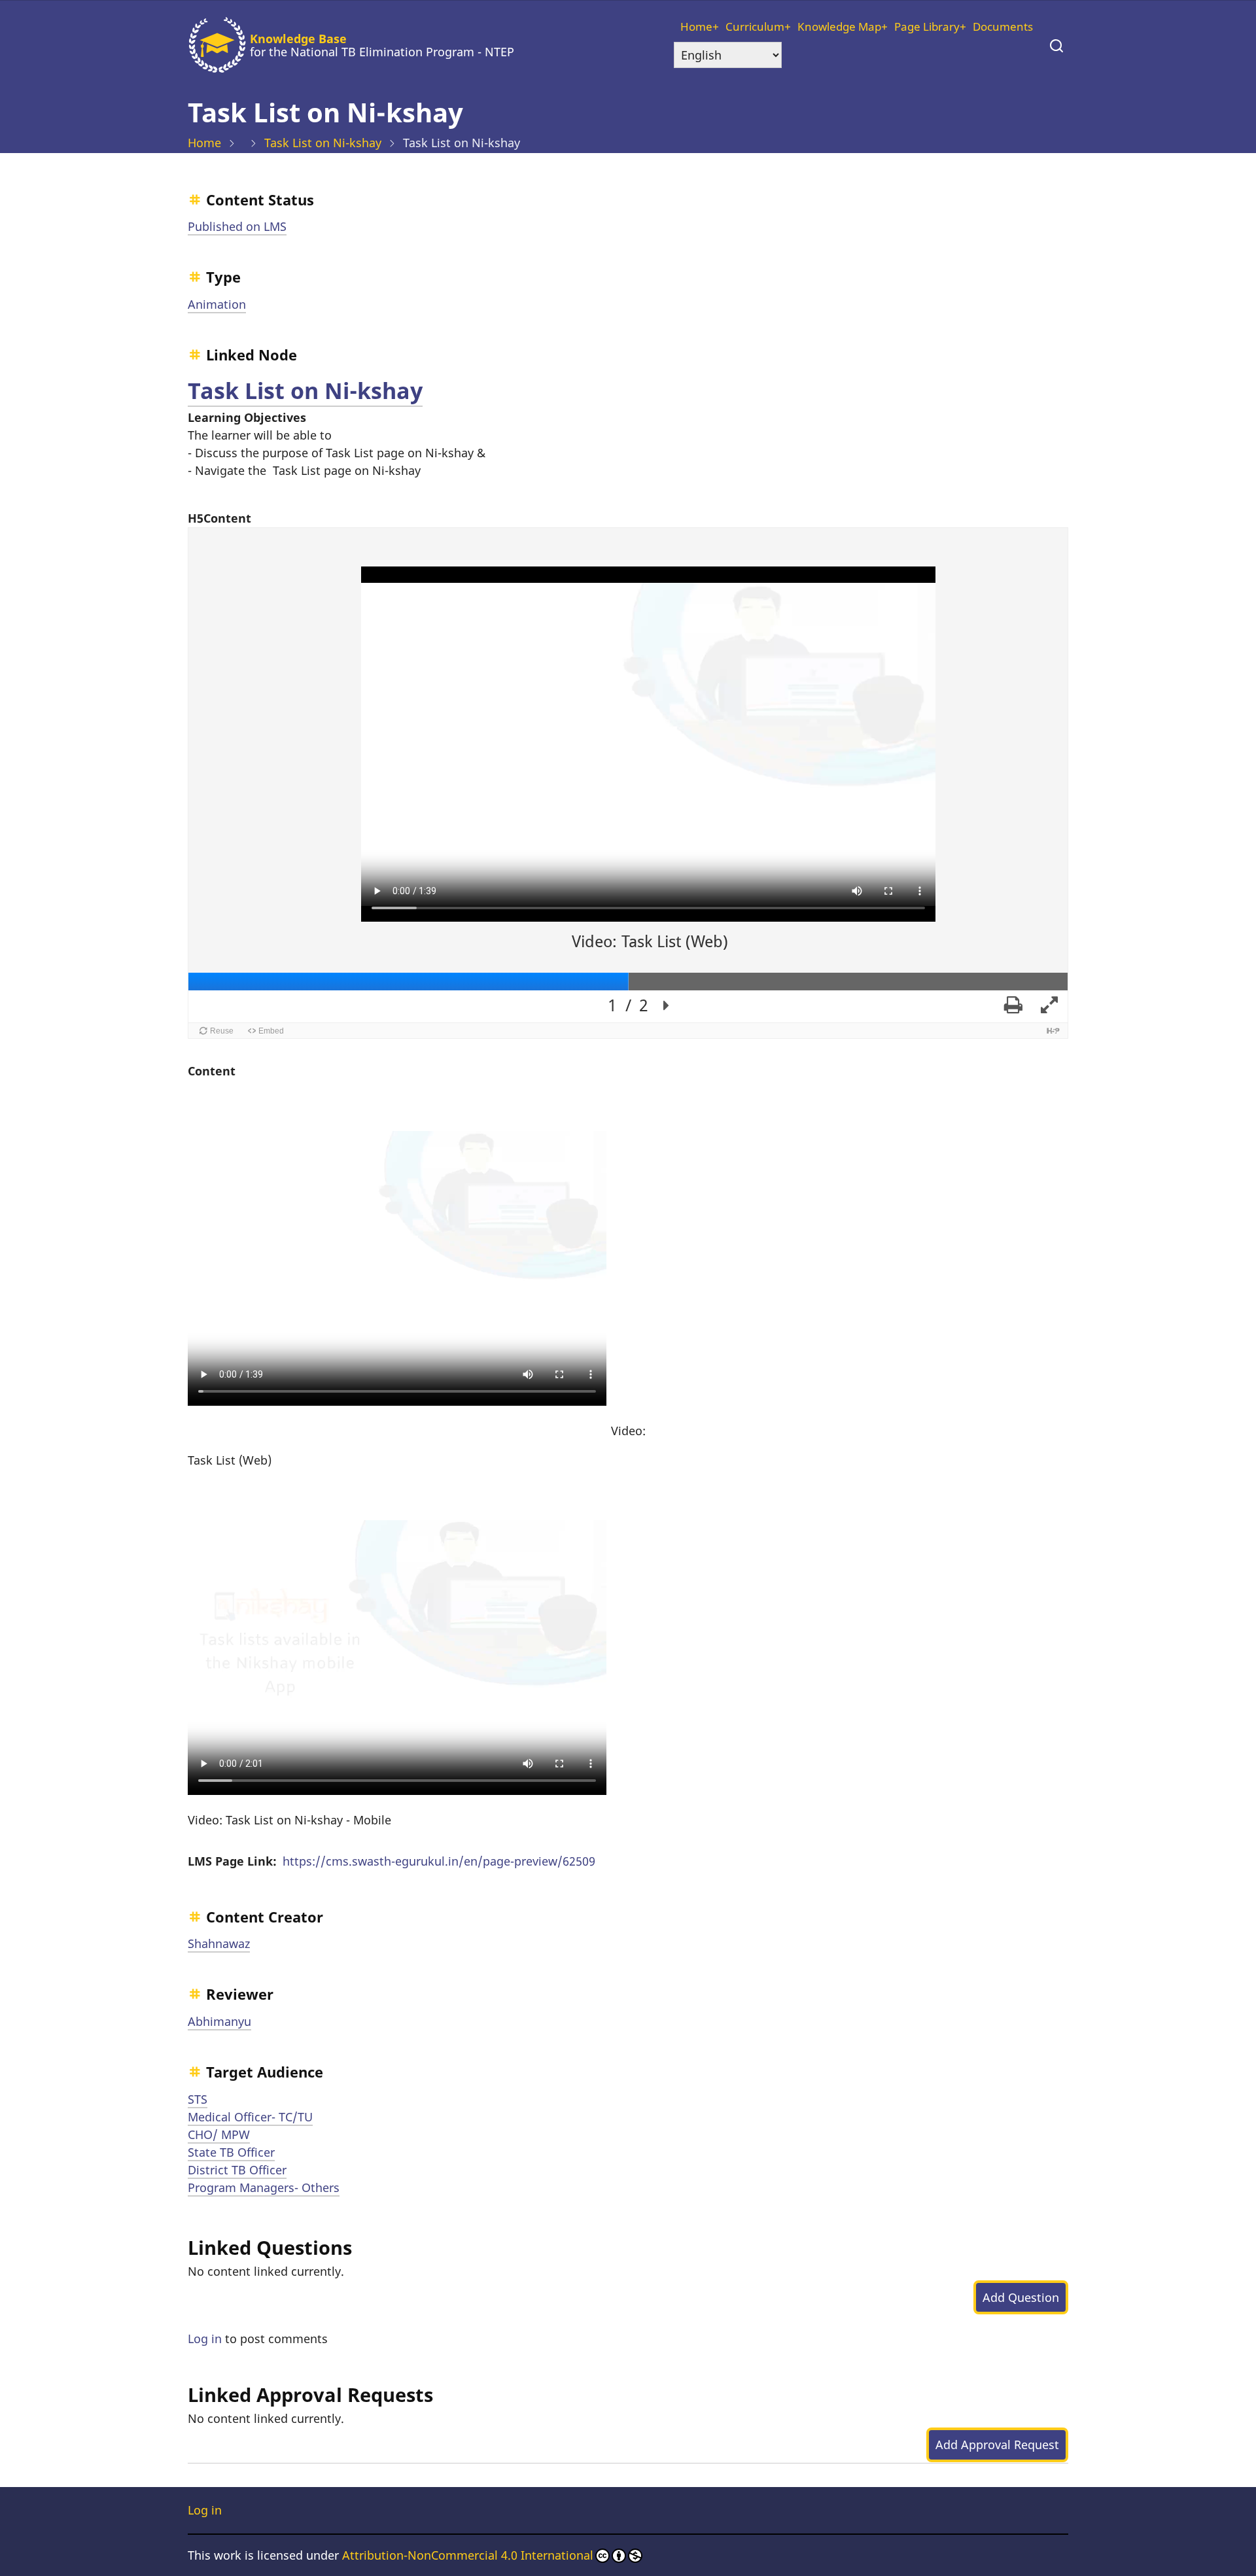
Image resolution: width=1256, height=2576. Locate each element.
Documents (1003, 26)
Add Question (1021, 2297)
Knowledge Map (839, 26)
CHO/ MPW (219, 2134)
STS (198, 2099)
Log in (205, 2339)
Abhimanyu (219, 2021)
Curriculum (755, 26)
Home (696, 26)
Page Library (927, 26)
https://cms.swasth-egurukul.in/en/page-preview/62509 (439, 1861)
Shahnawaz (219, 1943)
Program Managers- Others (264, 2187)
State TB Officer (231, 2152)
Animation (217, 304)
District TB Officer (237, 2170)
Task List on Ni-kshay (323, 143)
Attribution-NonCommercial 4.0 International (468, 2555)
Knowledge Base (298, 39)
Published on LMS (237, 226)
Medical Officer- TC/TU (250, 2117)
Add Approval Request (997, 2445)
